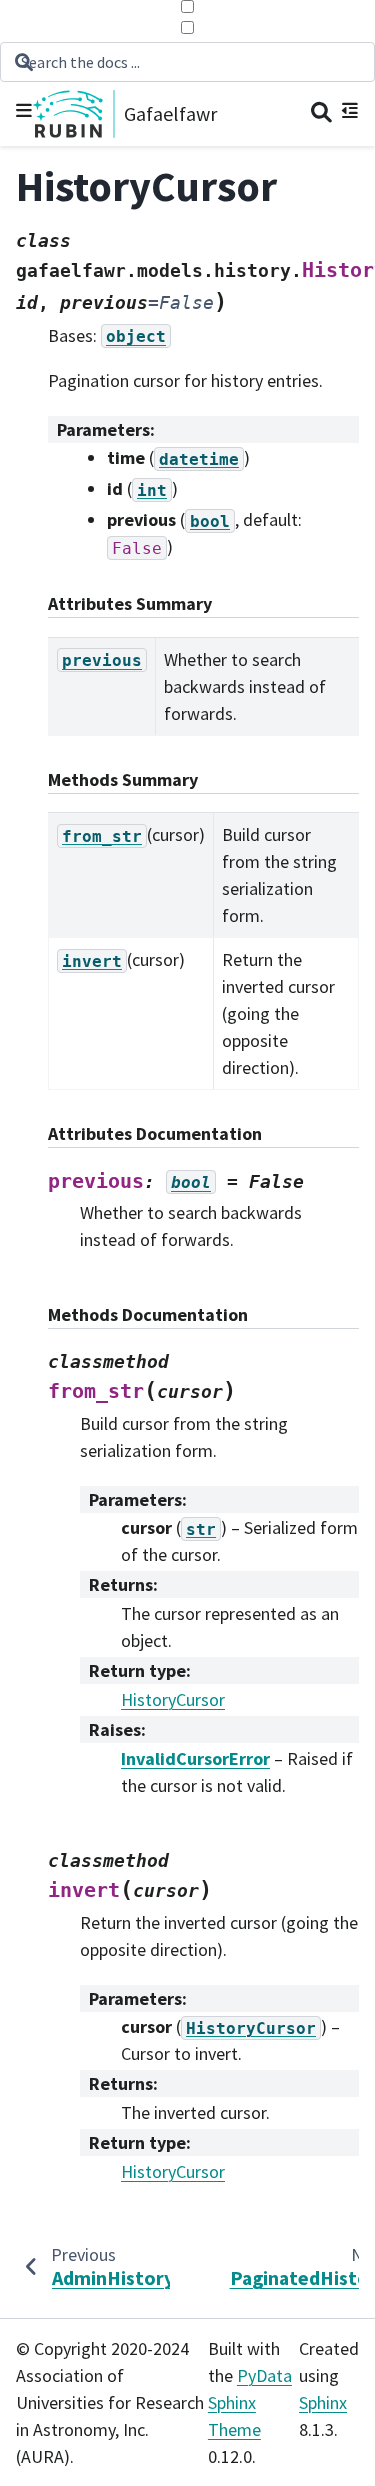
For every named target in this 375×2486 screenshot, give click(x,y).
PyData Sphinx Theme (250, 2402)
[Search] (321, 114)
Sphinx (323, 2402)
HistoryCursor (173, 1699)
